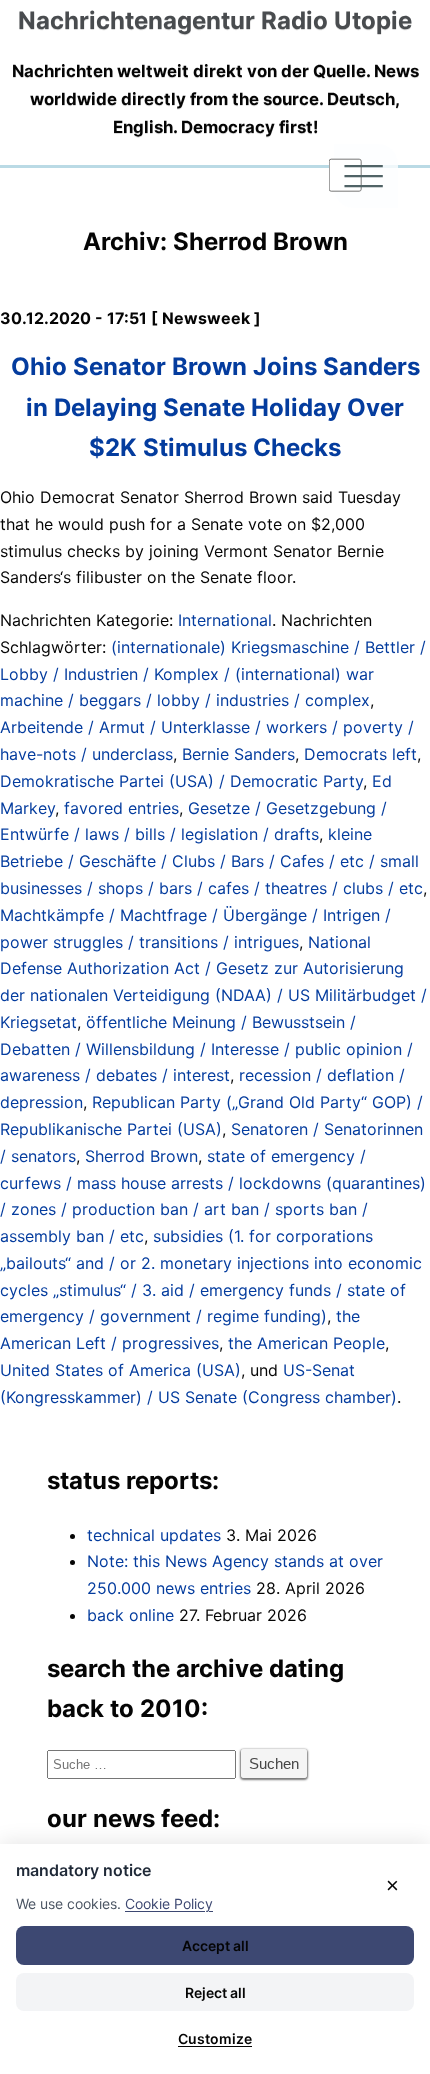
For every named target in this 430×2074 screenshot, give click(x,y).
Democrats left (360, 754)
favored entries (121, 808)
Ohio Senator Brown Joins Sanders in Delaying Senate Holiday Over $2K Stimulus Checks (215, 406)
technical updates (154, 1535)
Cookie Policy (169, 1903)
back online (130, 1615)
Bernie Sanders (238, 754)
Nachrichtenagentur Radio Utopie (215, 20)
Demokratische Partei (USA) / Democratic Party (181, 781)
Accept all (215, 1945)
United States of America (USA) (120, 1370)
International (225, 620)
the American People (306, 1343)
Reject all (215, 1992)
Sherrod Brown (141, 1156)
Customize (215, 2038)
